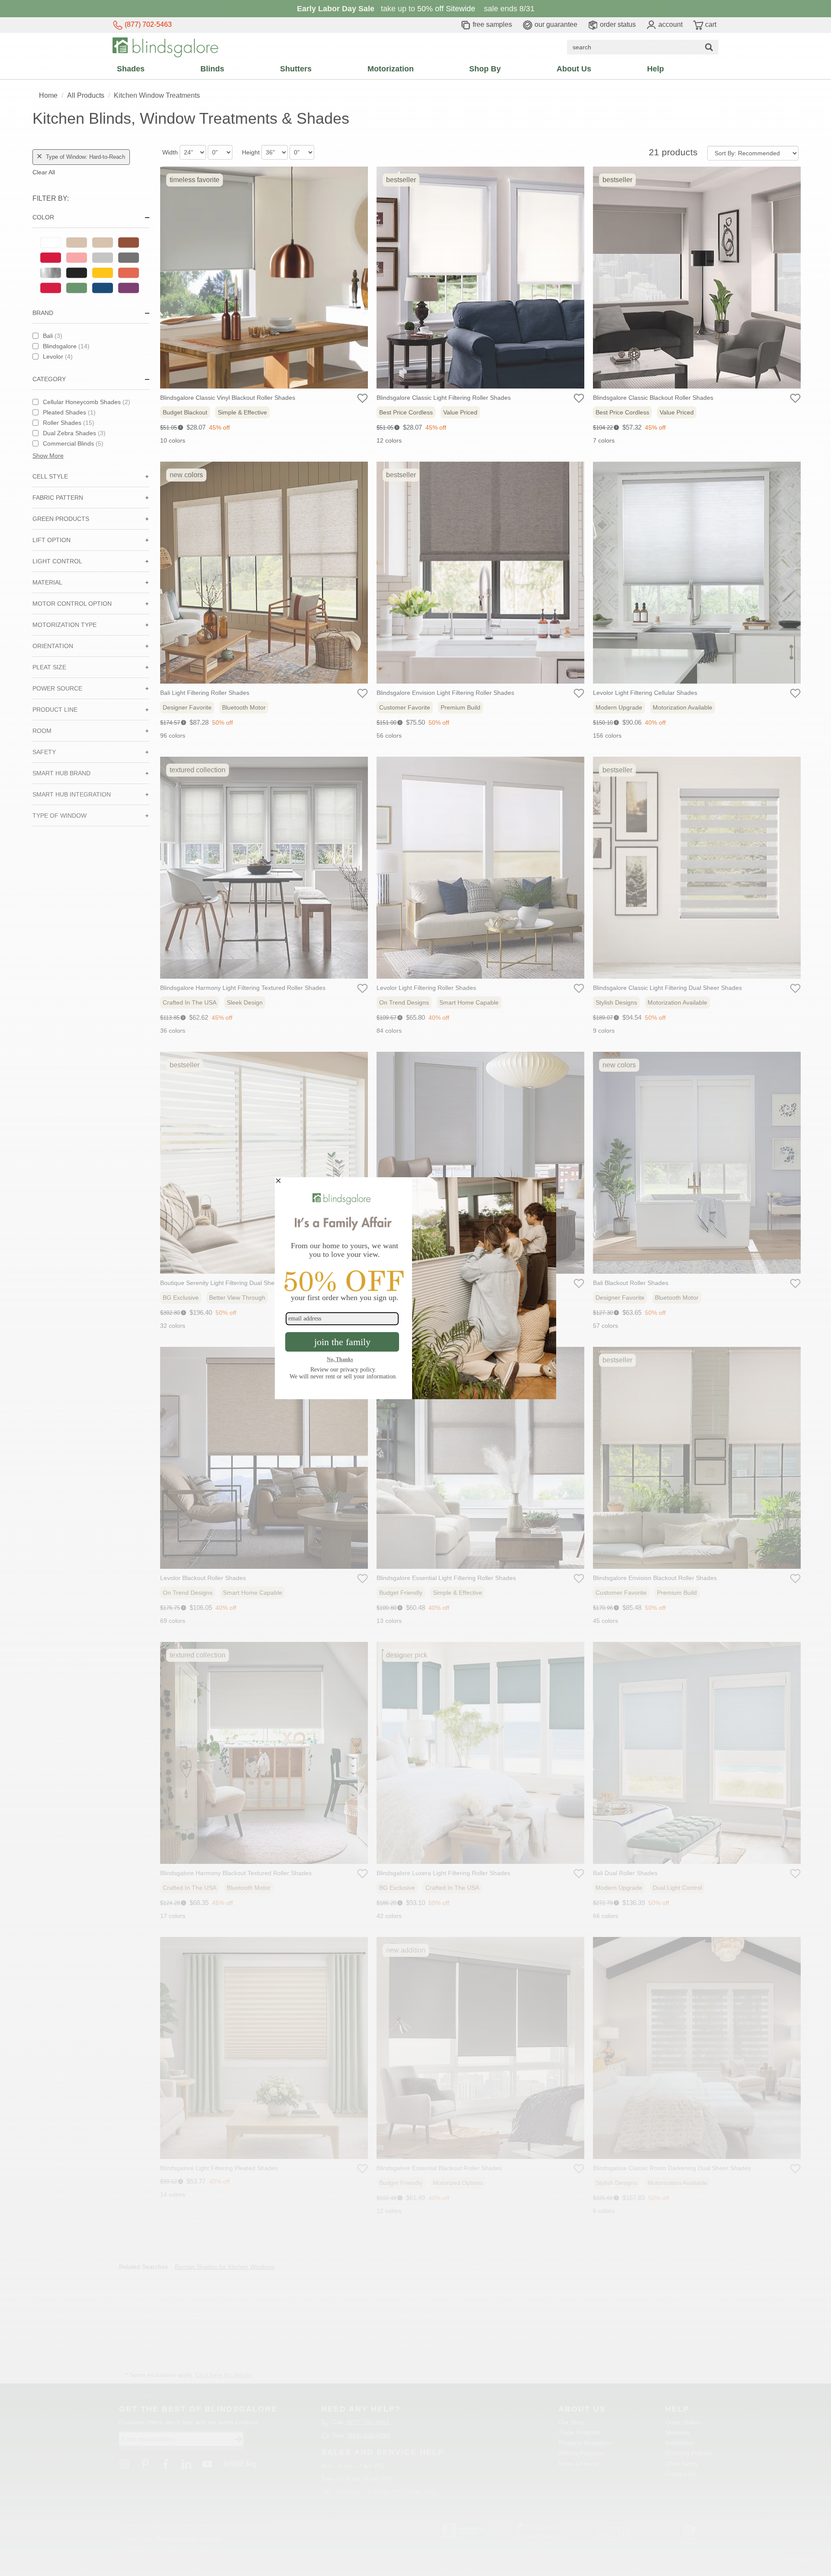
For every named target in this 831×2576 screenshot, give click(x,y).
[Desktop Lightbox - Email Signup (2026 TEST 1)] (415, 1288)
